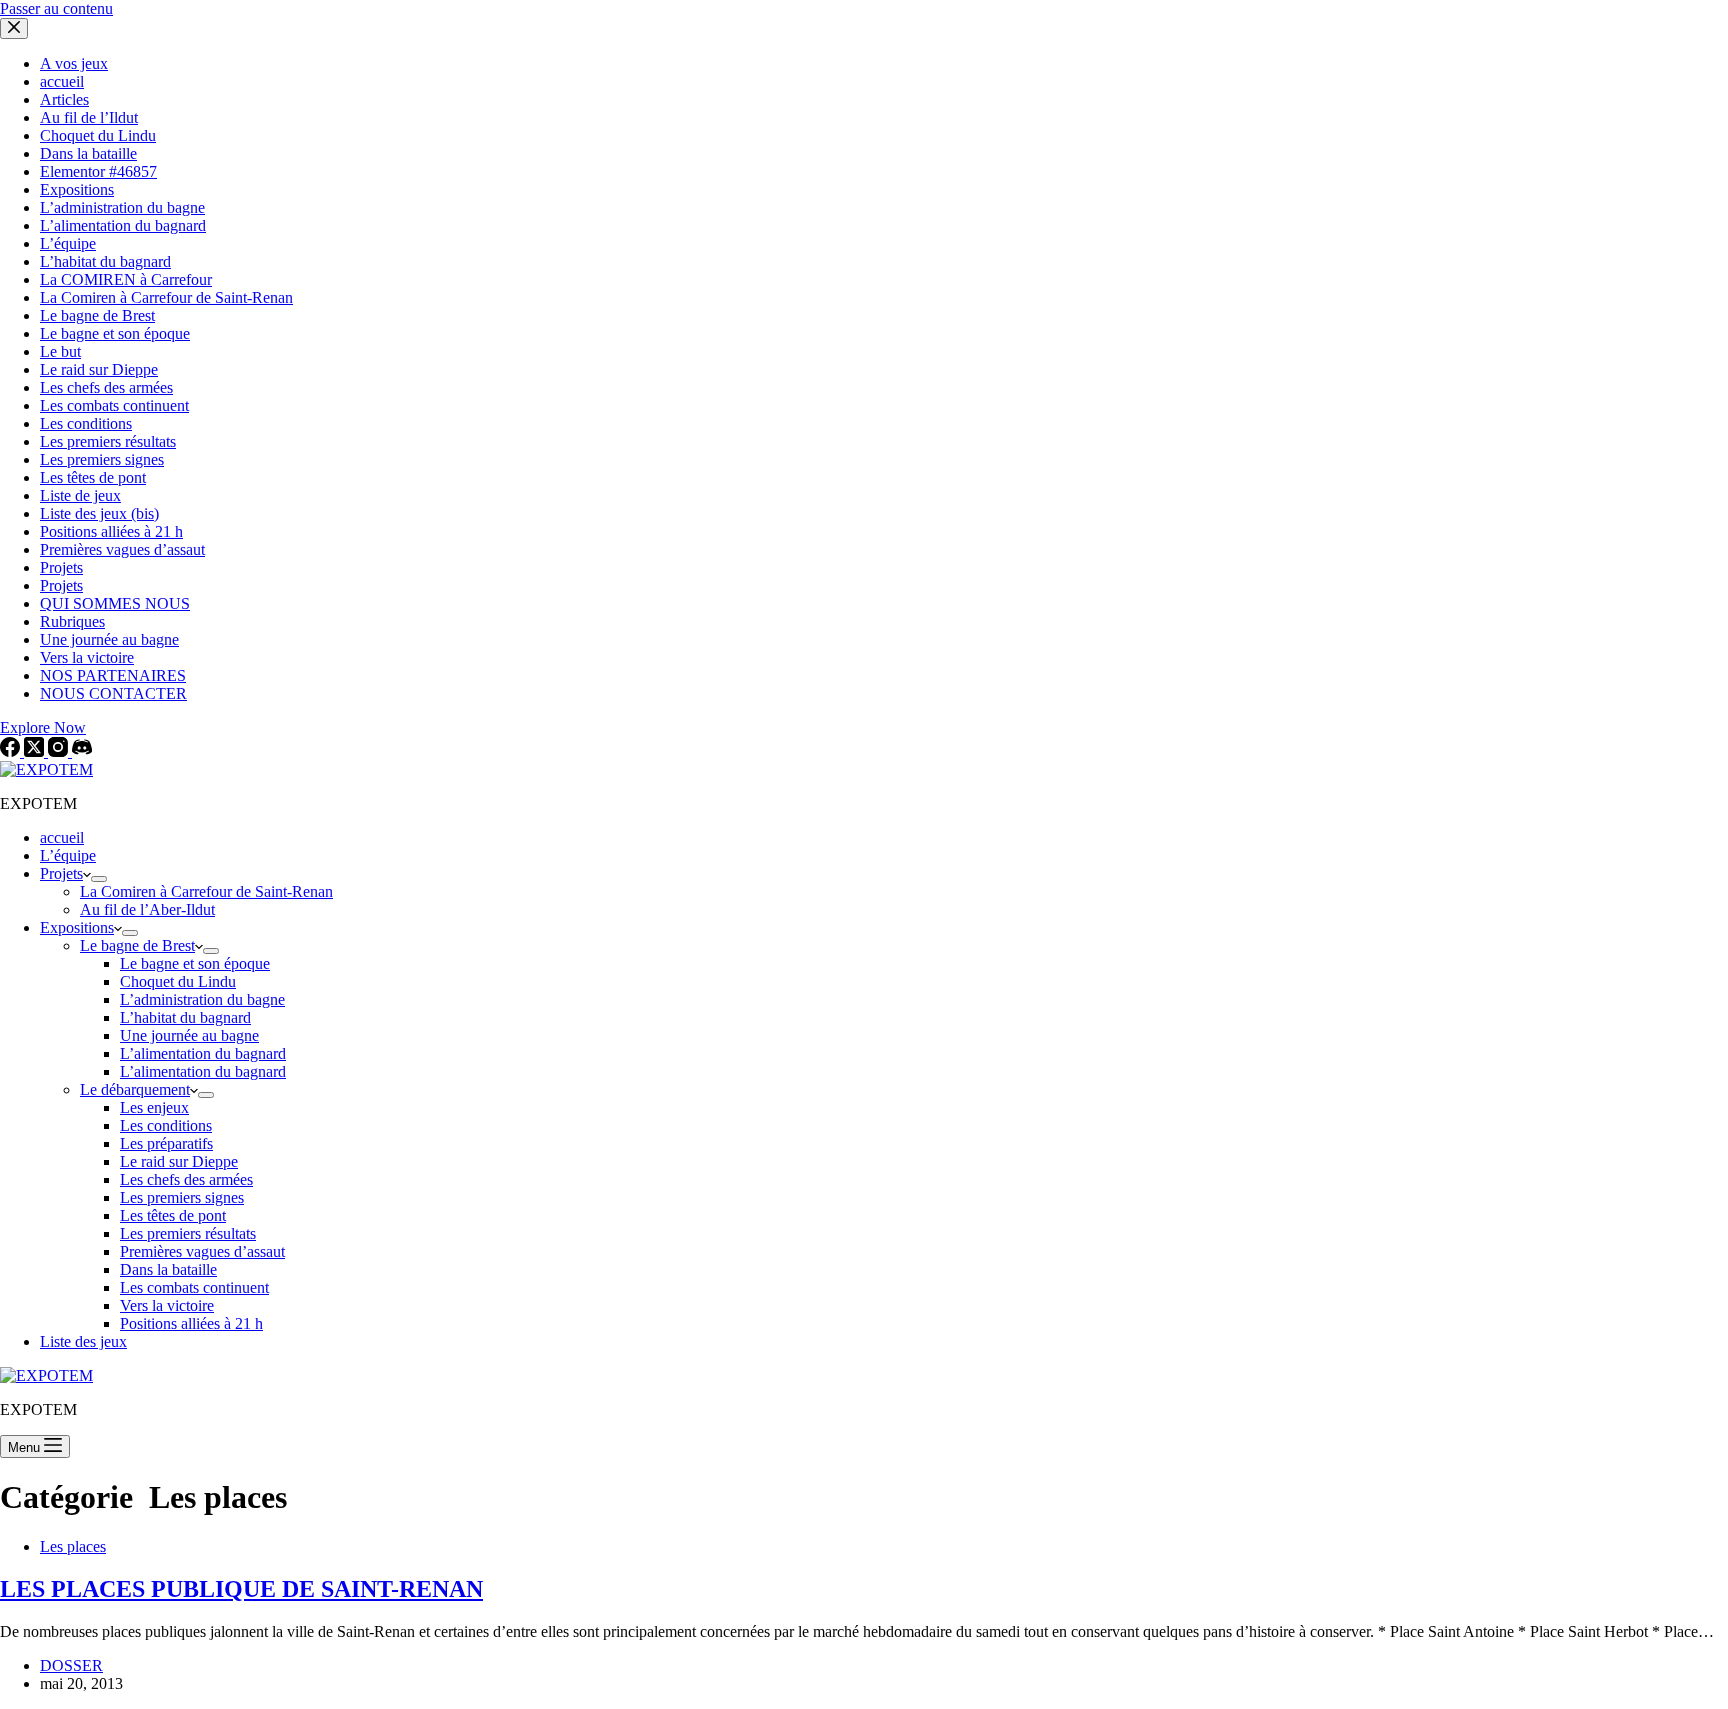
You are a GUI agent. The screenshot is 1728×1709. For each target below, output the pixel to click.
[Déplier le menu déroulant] (99, 879)
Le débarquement (135, 1089)
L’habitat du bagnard (185, 1017)
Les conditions (166, 1125)
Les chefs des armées (186, 1179)
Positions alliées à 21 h (191, 1323)
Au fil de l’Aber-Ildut (147, 909)
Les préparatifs (166, 1143)
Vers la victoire (167, 1305)
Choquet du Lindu (178, 981)
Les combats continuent (194, 1287)
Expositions (77, 927)
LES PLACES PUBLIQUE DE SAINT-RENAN (241, 1589)
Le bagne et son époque (195, 963)
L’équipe (68, 855)
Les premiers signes (182, 1197)
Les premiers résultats (188, 1233)
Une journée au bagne (189, 1035)
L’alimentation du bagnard (203, 1053)
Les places (73, 1546)
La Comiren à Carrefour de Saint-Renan (206, 891)
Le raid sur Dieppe (179, 1161)
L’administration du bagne (202, 999)
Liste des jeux (83, 1341)
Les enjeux (154, 1107)
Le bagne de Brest (137, 945)
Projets (61, 873)
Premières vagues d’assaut (202, 1251)
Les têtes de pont (173, 1215)
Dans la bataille (168, 1269)
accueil (62, 837)
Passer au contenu (56, 8)
